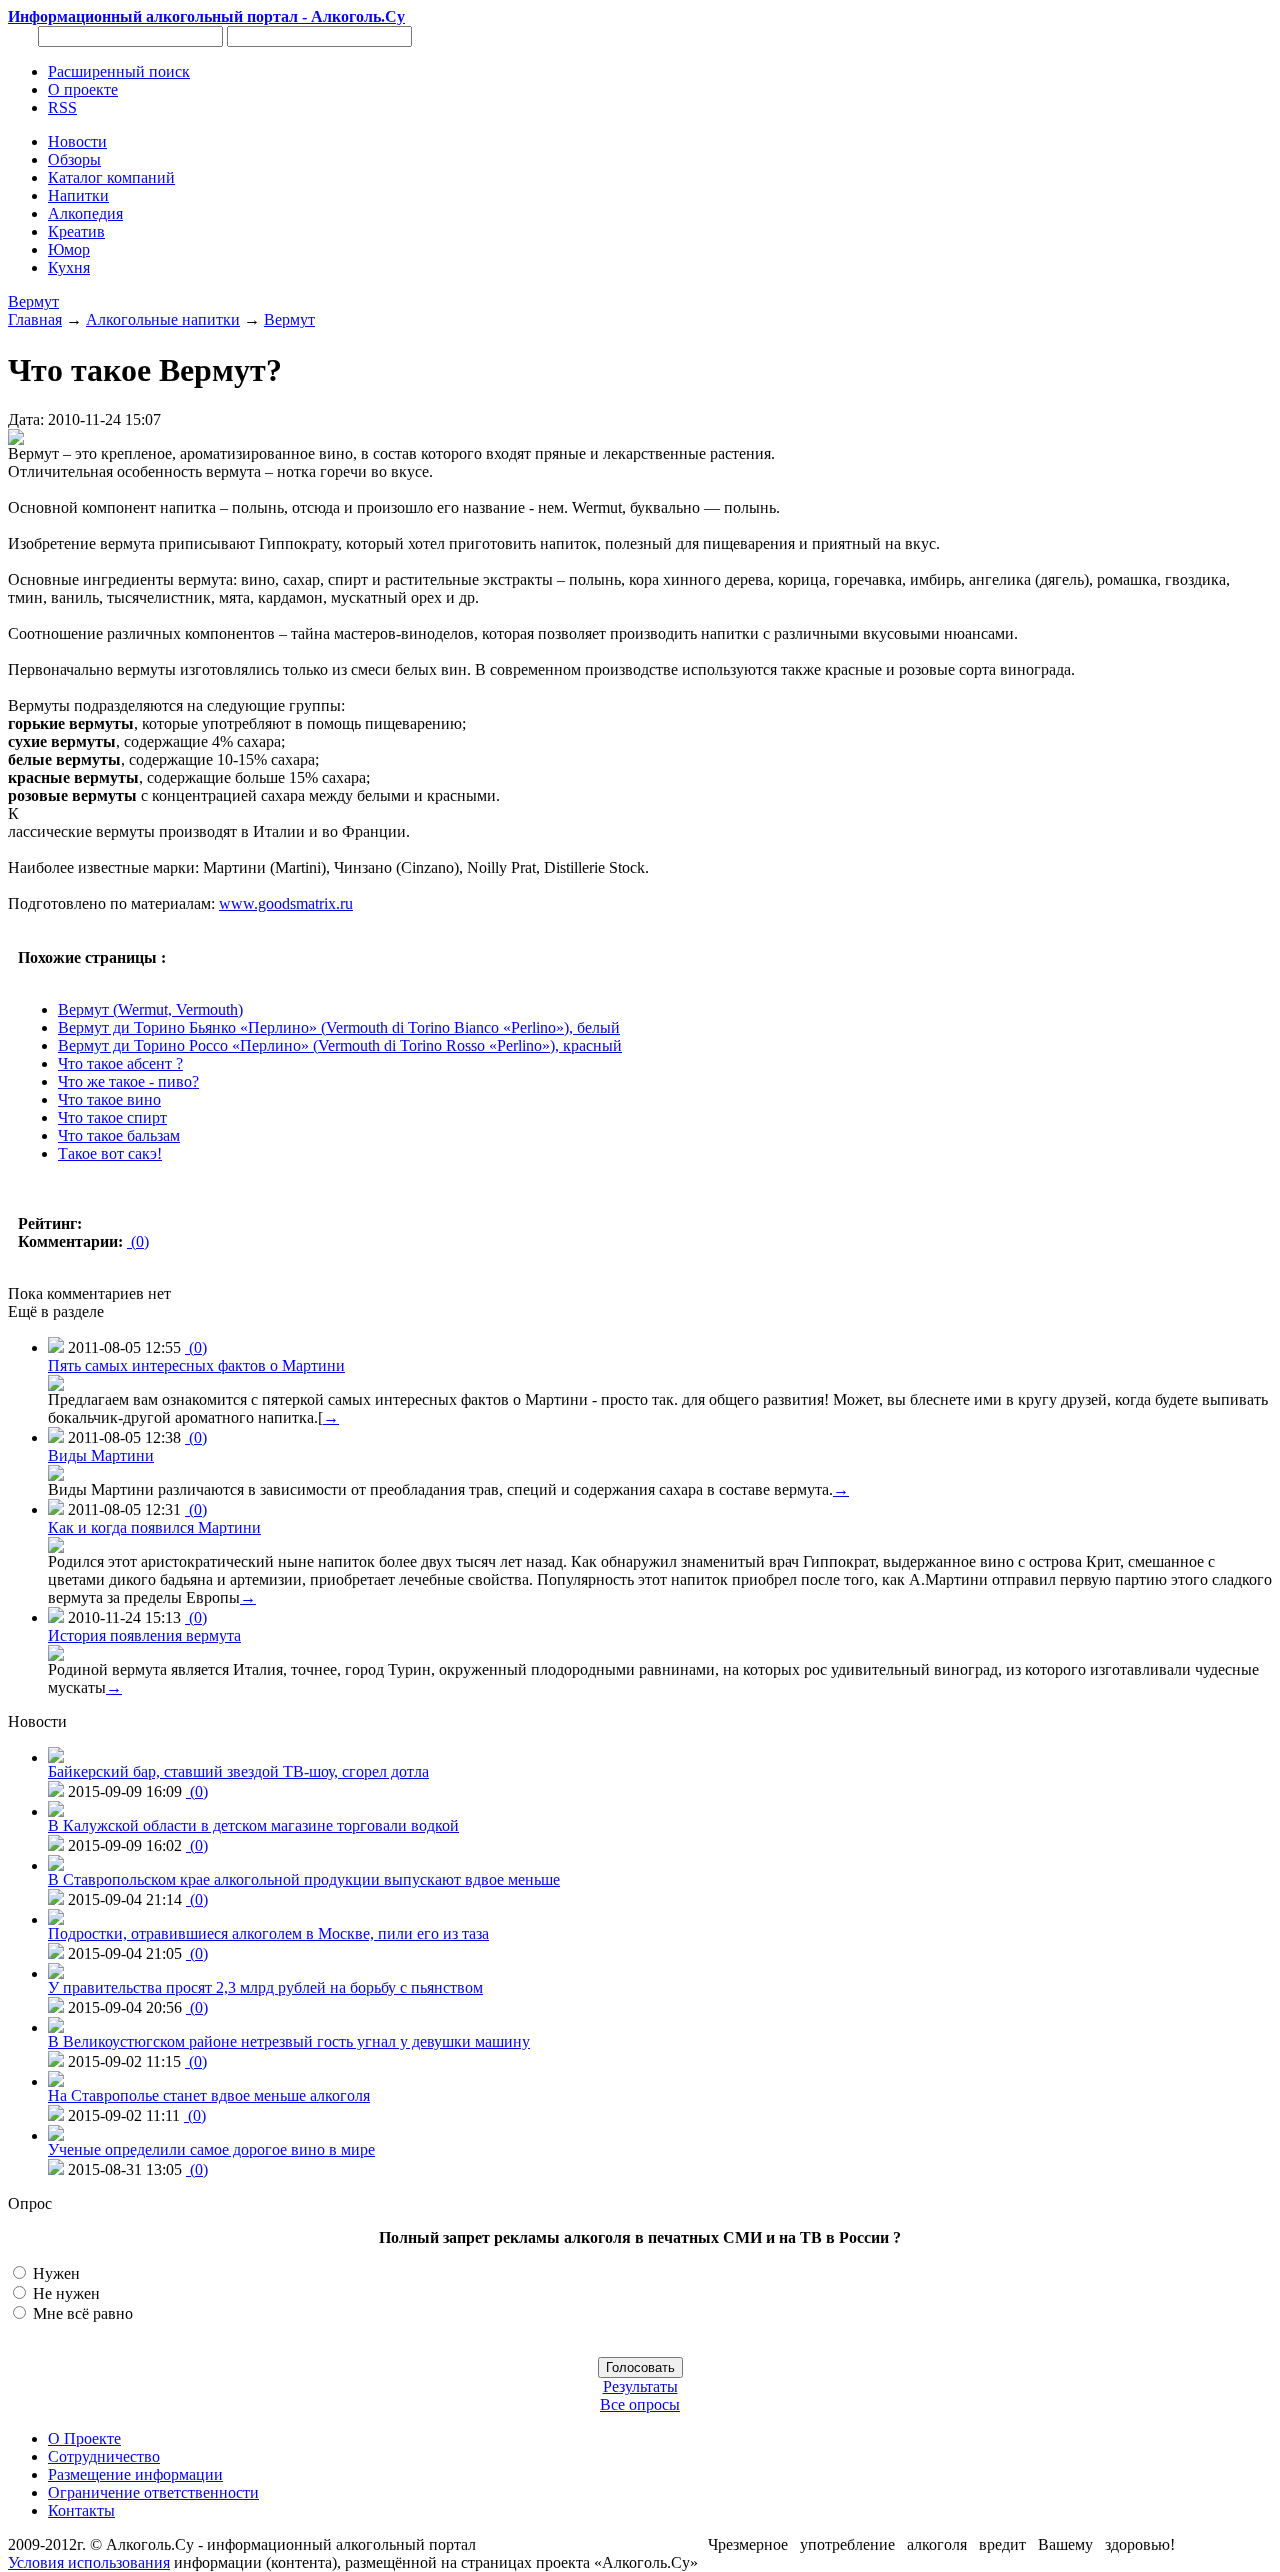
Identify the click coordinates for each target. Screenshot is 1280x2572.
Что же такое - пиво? (128, 1081)
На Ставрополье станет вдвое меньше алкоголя (209, 2095)
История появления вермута (144, 1635)
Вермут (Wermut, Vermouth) (150, 1009)
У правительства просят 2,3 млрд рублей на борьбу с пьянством (265, 1987)
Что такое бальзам (119, 1135)
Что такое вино (109, 1099)
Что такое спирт (112, 1117)
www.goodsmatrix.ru (286, 903)
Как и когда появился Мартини (154, 1527)
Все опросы (640, 2404)
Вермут (33, 301)
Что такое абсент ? (120, 1063)
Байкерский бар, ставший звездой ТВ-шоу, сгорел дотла (238, 1771)
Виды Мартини (101, 1455)
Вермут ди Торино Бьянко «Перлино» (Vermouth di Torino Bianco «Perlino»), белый (339, 1027)
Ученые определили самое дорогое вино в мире (211, 2149)
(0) (138, 1241)
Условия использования (89, 2562)
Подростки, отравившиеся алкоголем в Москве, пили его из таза (268, 1933)
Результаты (640, 2386)
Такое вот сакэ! (110, 1153)
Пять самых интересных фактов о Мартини (196, 1365)
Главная (35, 319)
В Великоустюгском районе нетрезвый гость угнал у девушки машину (289, 2041)
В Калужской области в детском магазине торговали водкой (253, 1825)
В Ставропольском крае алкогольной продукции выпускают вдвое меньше (304, 1879)
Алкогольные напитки (163, 319)
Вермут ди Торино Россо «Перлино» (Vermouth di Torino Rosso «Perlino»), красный (340, 1045)
